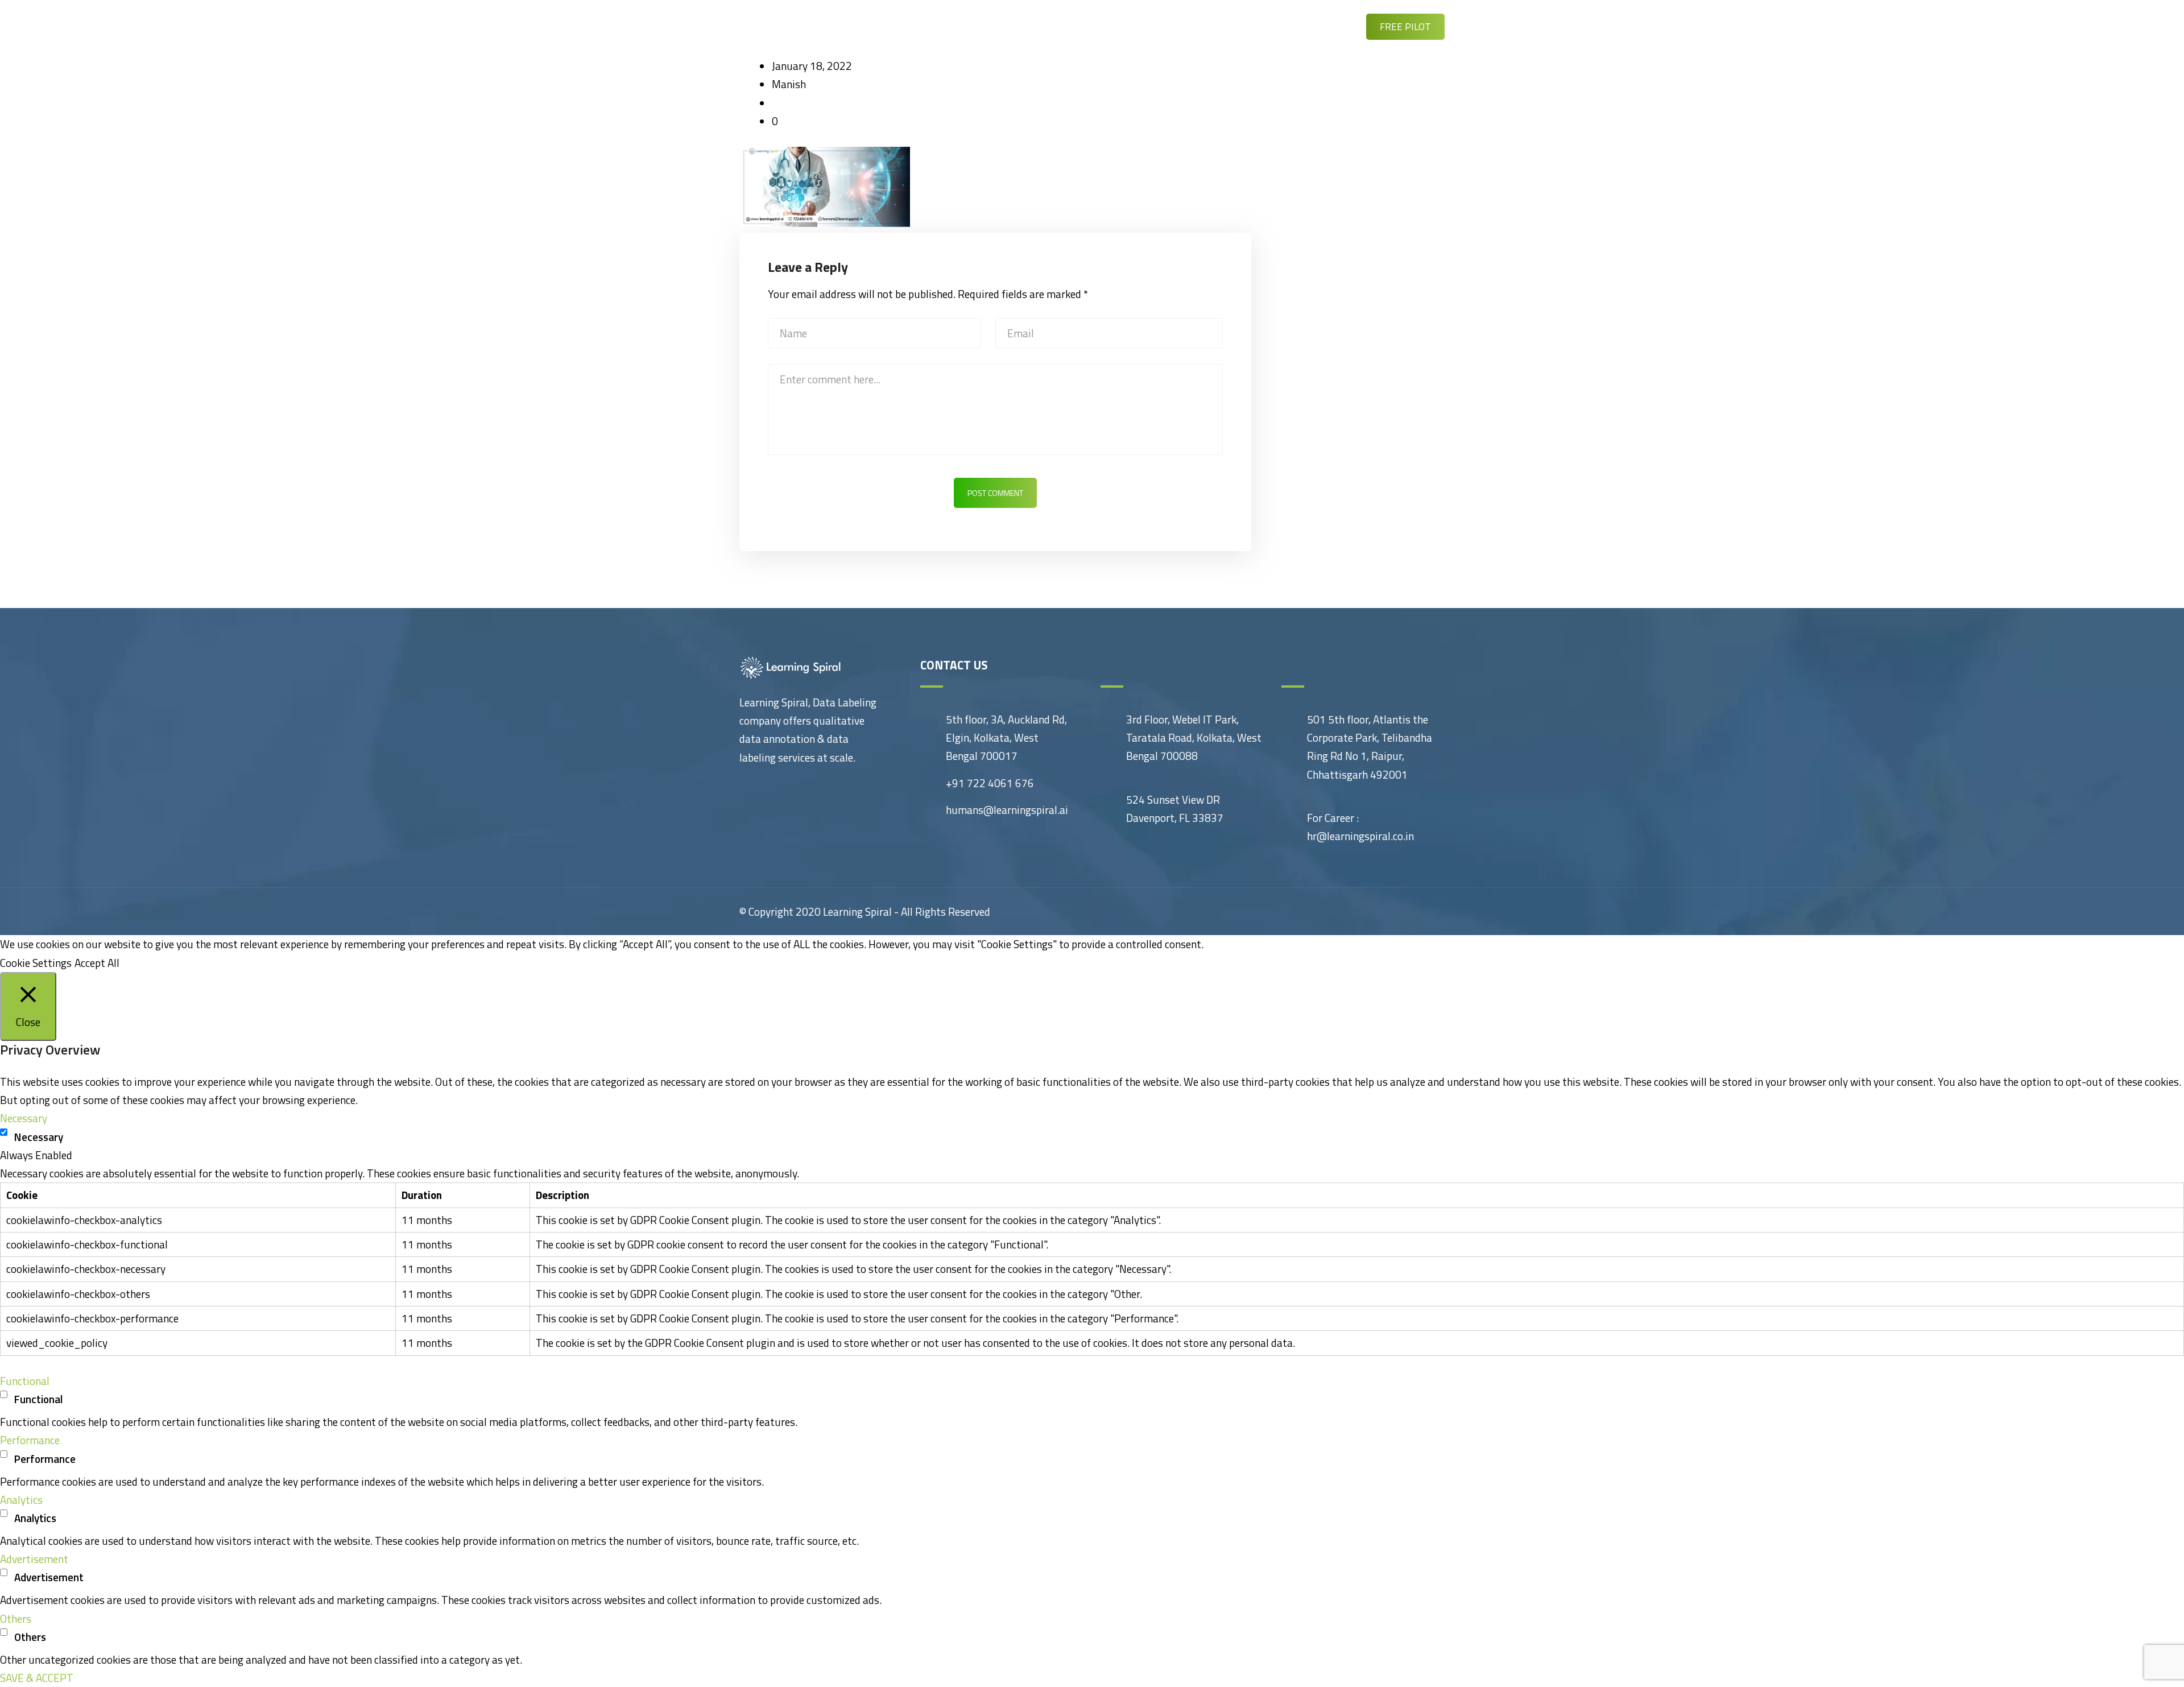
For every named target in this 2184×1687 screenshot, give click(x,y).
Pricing (1247, 26)
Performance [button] (30, 1440)
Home (950, 26)
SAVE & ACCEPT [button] (37, 1678)
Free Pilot (1405, 27)
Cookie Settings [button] (36, 963)
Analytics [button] (21, 1500)
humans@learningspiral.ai (1007, 810)
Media (1192, 26)
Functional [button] (25, 1381)
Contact (1309, 26)
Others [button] (16, 1618)
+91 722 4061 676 (990, 783)
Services (1008, 26)
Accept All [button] (97, 963)
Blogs (1139, 26)
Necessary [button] (24, 1118)
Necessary (39, 1137)
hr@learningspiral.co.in (1360, 836)
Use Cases (1076, 26)
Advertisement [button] (34, 1559)
